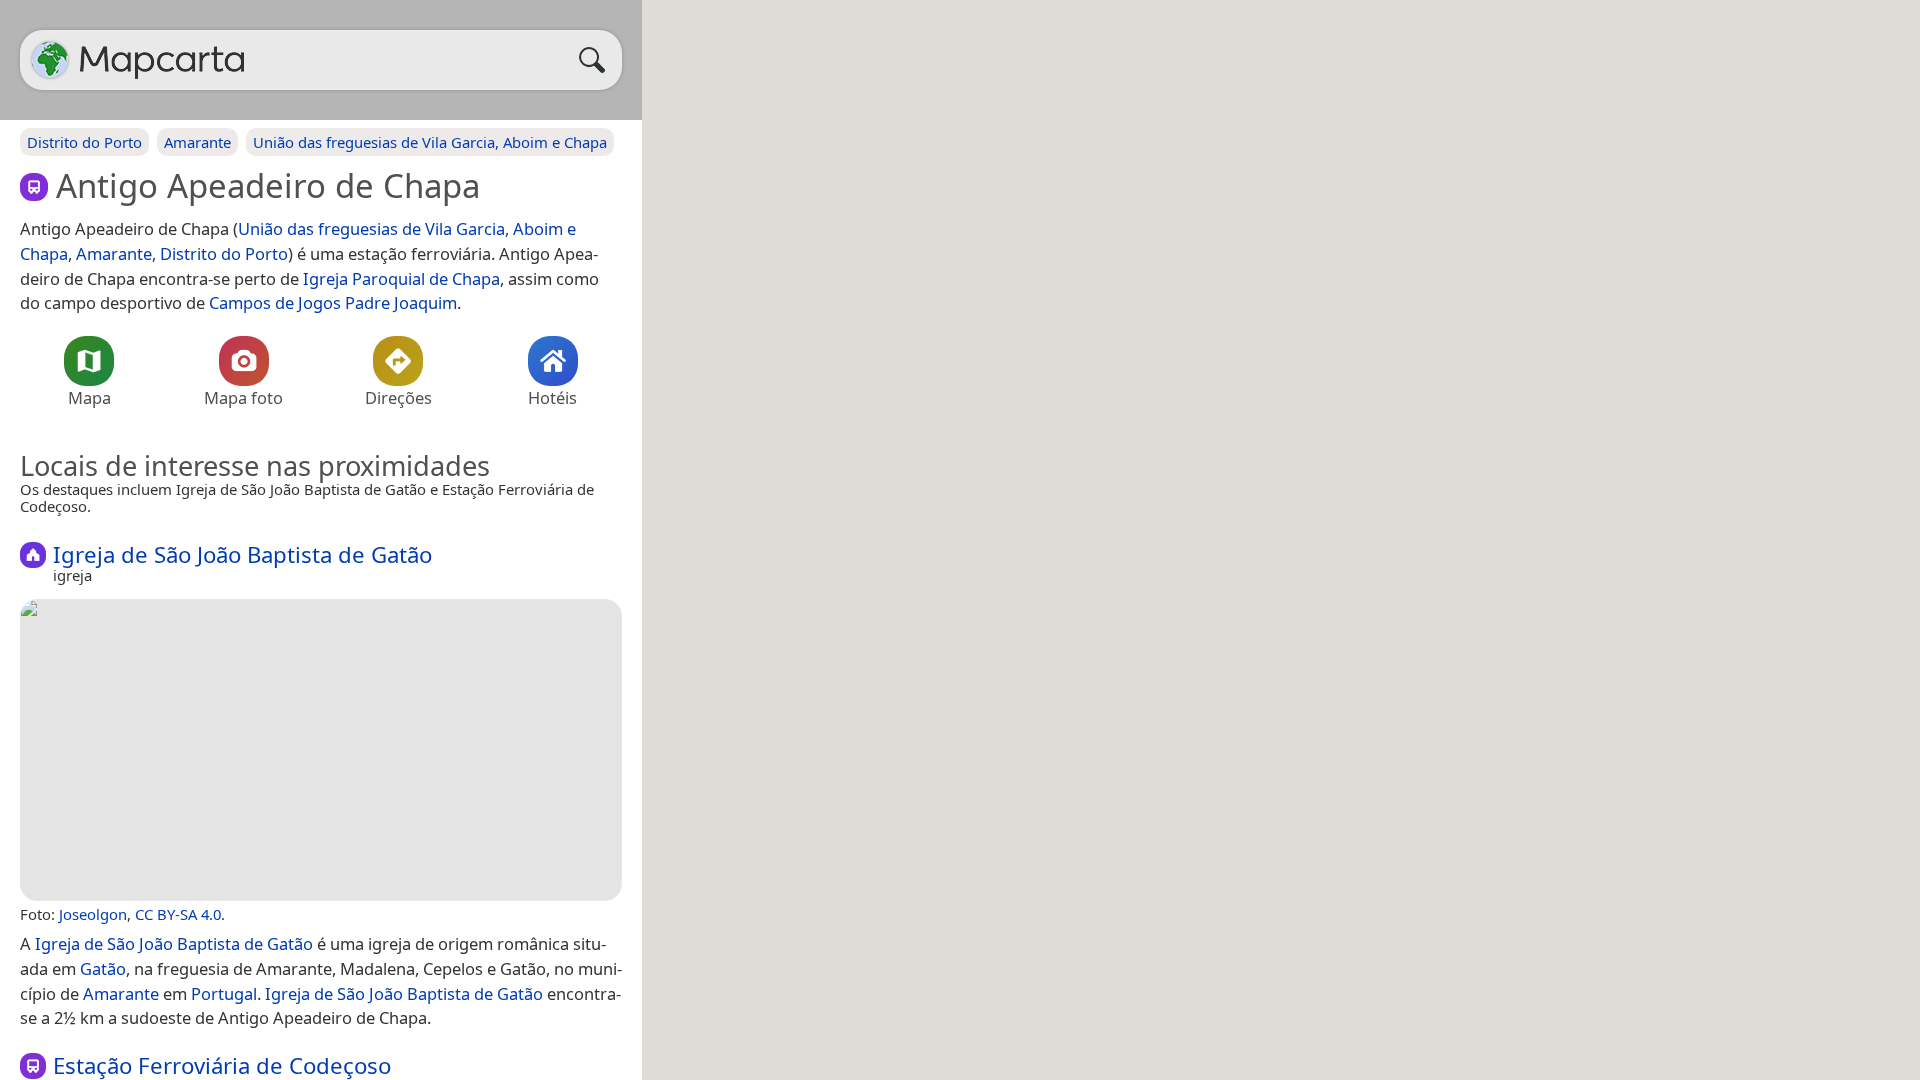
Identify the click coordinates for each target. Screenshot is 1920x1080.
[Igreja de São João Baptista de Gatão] (321, 750)
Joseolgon (93, 914)
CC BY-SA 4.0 (178, 914)
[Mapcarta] (50, 60)
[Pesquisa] (597, 60)
